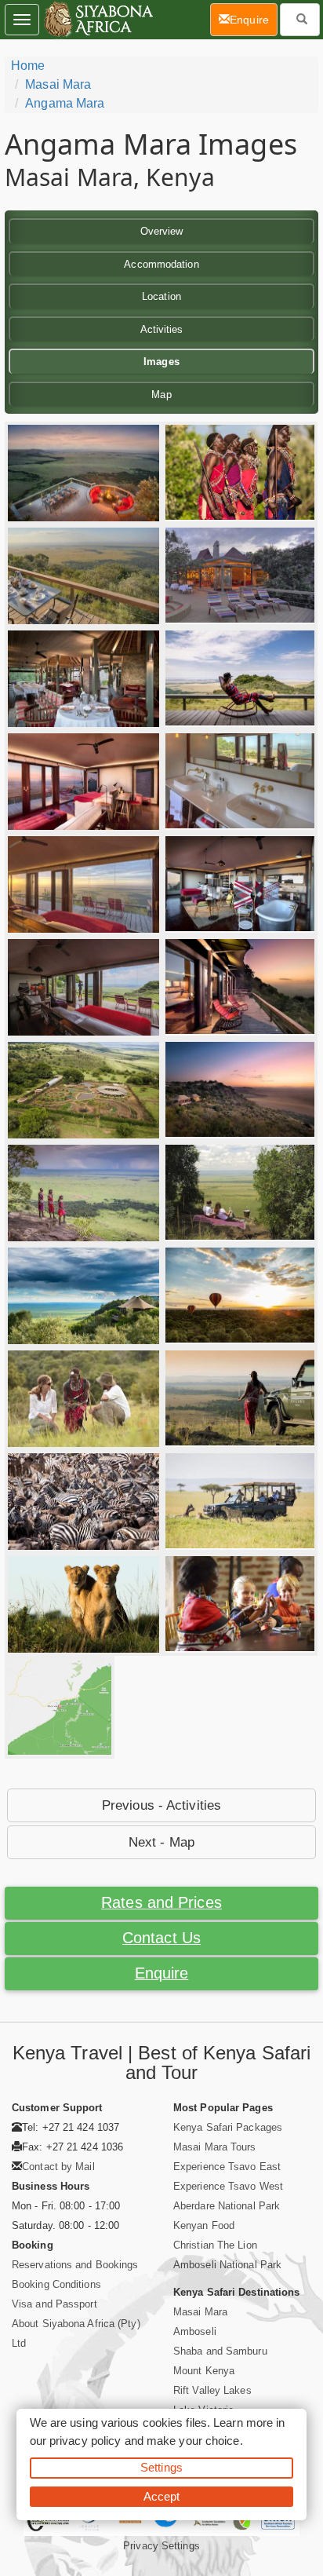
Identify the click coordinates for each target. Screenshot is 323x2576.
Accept (162, 2496)
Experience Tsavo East (227, 2167)
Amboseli (195, 2331)
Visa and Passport (54, 2304)
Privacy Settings (161, 2546)
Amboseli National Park (227, 2265)
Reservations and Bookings (75, 2265)
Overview (162, 231)
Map (161, 395)
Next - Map (161, 1842)
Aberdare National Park (227, 2206)
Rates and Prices (161, 1902)
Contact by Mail (58, 2167)
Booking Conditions (56, 2284)
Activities (162, 329)
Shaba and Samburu (220, 2351)
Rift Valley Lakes (212, 2390)
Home (28, 66)
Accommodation (161, 264)
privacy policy (85, 2441)
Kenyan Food (204, 2225)
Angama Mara (65, 103)
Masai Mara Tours (215, 2147)
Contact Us (161, 1938)
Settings (161, 2467)
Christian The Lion (215, 2245)
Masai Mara (58, 84)
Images (161, 362)
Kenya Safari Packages (228, 2127)
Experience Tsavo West (228, 2186)
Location (161, 296)
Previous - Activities (161, 1805)
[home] (98, 20)
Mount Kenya (204, 2371)
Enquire (162, 1973)
